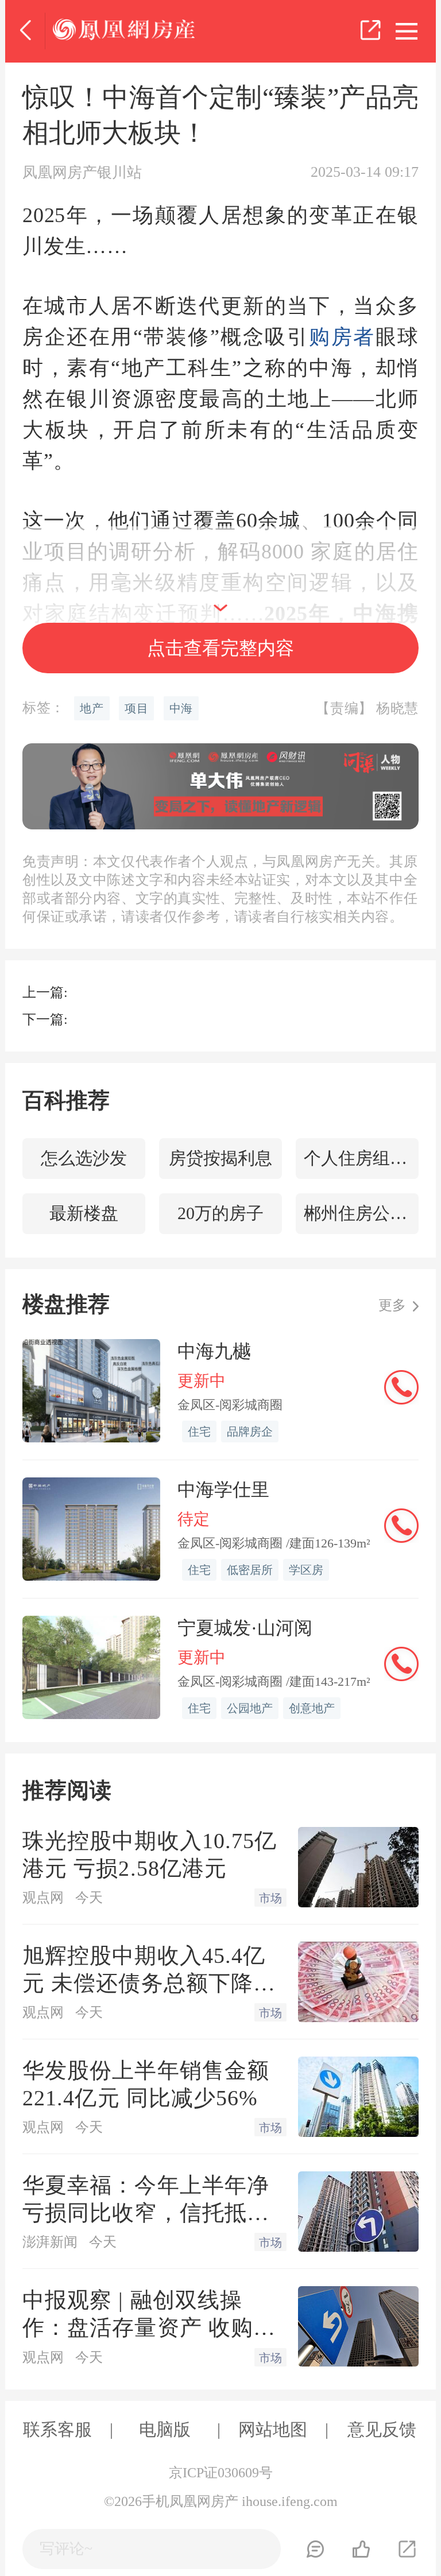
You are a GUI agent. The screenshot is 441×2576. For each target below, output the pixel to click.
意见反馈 (382, 2429)
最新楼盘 (84, 1213)
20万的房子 (220, 1213)
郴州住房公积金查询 (361, 1213)
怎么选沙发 (84, 1158)
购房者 (342, 337)
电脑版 (165, 2429)
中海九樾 (214, 1351)
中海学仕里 (223, 1489)
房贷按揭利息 (220, 1158)
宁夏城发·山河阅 (245, 1628)
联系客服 (57, 2429)
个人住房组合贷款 (361, 1158)
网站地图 (273, 2429)
